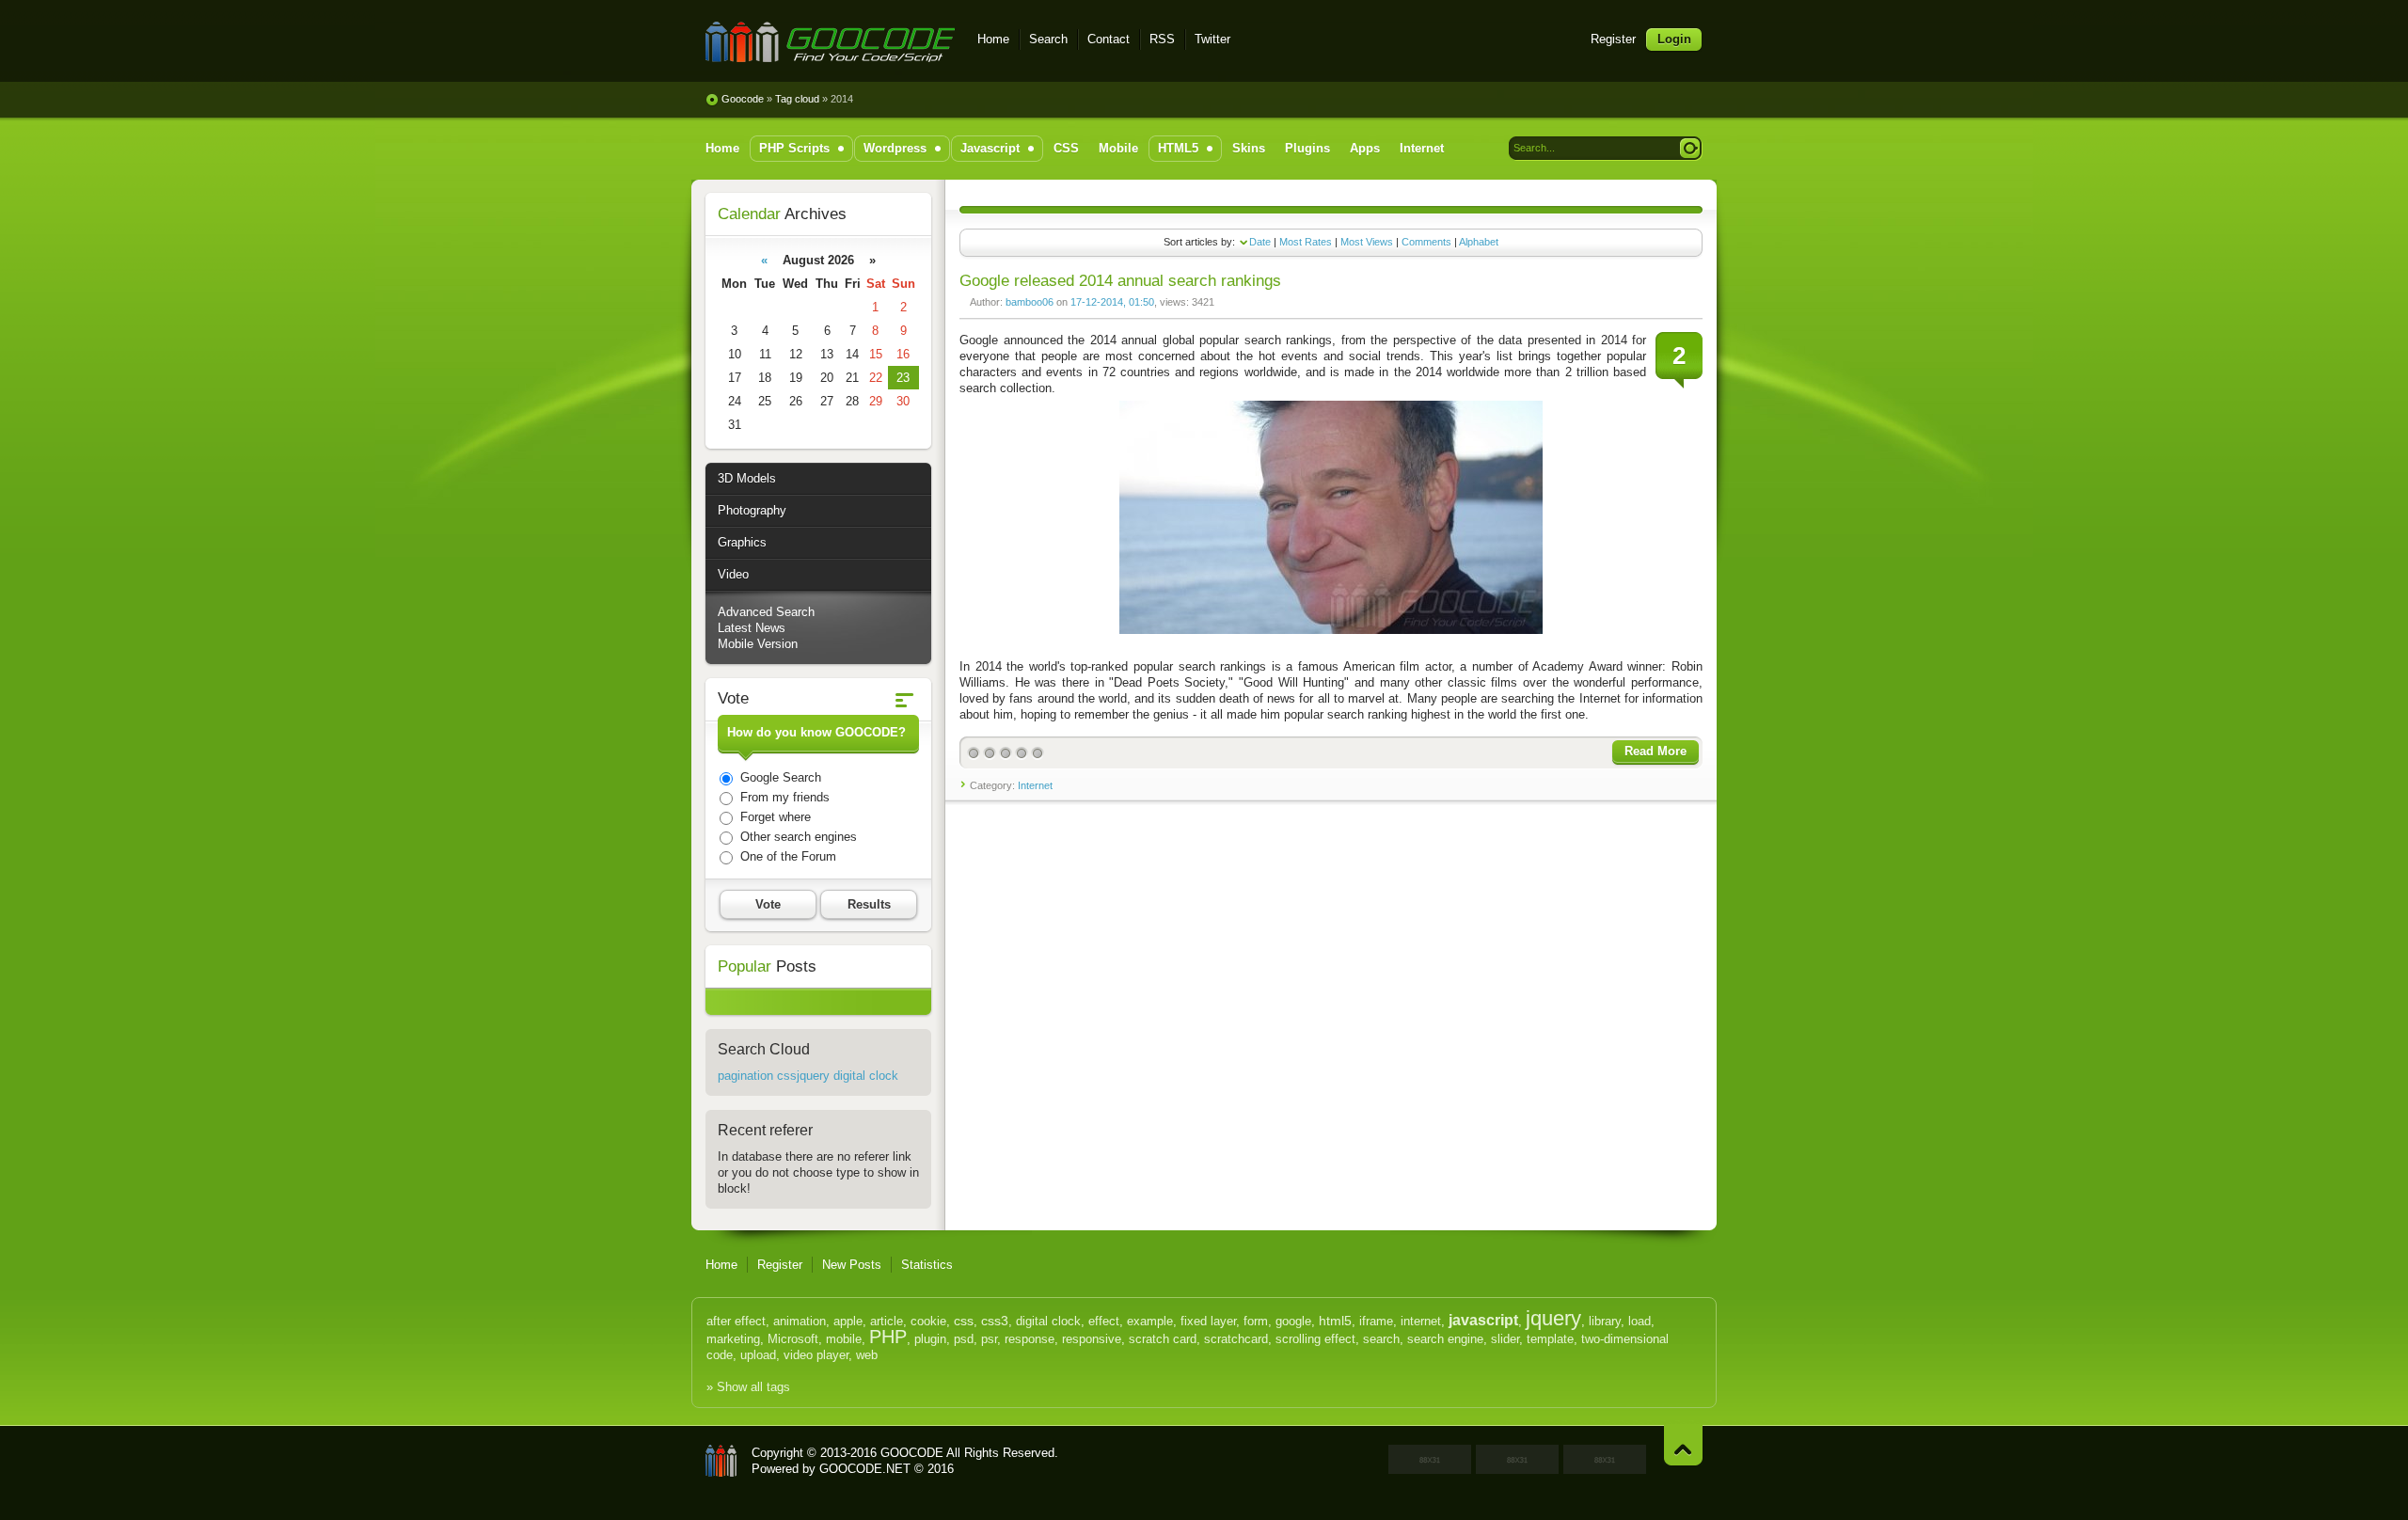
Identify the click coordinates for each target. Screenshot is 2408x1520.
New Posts (852, 1265)
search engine (1445, 1339)
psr (989, 1339)
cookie (928, 1321)
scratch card (1163, 1339)
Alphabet (1479, 242)
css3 (995, 1321)
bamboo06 (1030, 302)
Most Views (1367, 242)
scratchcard (1236, 1339)
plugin (930, 1339)
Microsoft (793, 1339)
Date (1260, 242)
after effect (736, 1321)
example (1150, 1321)
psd (964, 1339)
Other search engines (797, 837)
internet (1421, 1321)
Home (993, 39)
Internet (1035, 785)
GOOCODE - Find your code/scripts (830, 42)
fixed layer (1208, 1321)
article (887, 1321)
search (1381, 1339)
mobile (844, 1339)
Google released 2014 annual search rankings (1120, 281)
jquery (1553, 1318)
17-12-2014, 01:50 (1112, 302)
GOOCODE (721, 1461)
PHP (888, 1337)
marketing (733, 1339)
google (1293, 1321)
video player (816, 1355)
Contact (1109, 39)
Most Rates (1306, 242)
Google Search (779, 777)
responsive (1092, 1339)
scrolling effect (1315, 1339)
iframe (1376, 1321)
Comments (1426, 242)
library (1605, 1321)
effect (1104, 1321)
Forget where (774, 817)
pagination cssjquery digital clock (808, 1076)
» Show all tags (748, 1387)
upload (758, 1355)
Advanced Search (766, 612)
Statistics (927, 1265)
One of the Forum (786, 856)
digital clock (1048, 1321)
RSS (1162, 39)
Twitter (1212, 39)
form (1256, 1321)
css (964, 1321)
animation (800, 1321)
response (1030, 1339)
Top (1683, 1445)
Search (1048, 39)
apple (848, 1321)
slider (1505, 1339)
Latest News (752, 628)
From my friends (783, 797)
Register (1613, 39)
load (1640, 1321)
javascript (1483, 1320)
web (867, 1355)
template (1550, 1339)
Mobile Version (758, 644)
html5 (1335, 1321)
